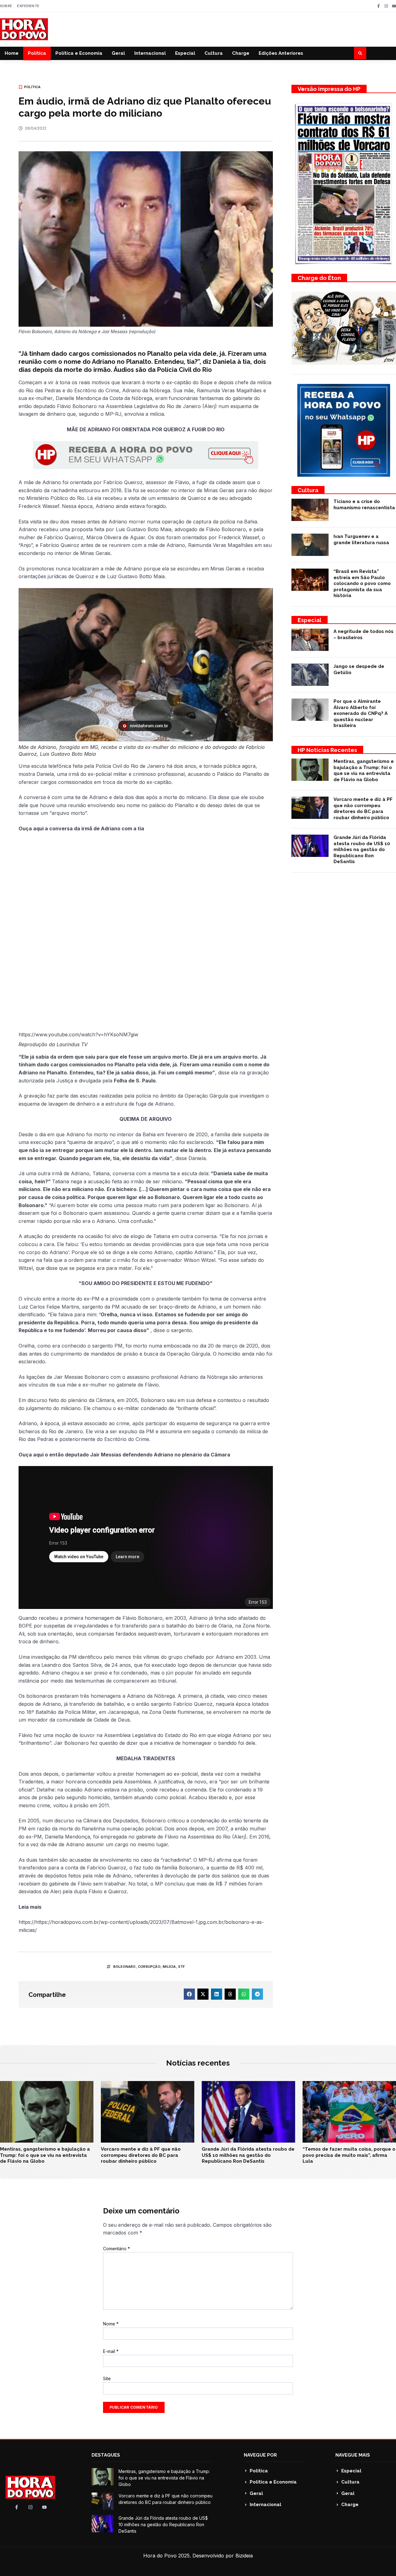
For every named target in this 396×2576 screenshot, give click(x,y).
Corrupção (149, 1967)
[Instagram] (386, 6)
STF (182, 1967)
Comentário (116, 2249)
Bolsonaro (125, 1967)
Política (37, 53)
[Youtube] (394, 6)
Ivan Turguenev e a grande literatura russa (361, 540)
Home (12, 53)
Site (107, 2378)
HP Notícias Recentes (327, 750)
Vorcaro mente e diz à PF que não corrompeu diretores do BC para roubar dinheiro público (363, 808)
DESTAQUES (106, 2455)
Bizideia (244, 2556)
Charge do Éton (319, 278)
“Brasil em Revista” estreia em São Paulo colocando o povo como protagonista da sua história (362, 583)
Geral (118, 53)
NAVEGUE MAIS (353, 2455)
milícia (169, 1967)
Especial (185, 53)
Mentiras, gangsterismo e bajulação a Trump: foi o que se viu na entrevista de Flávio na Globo (364, 770)
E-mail (111, 2351)
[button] (360, 53)
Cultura (214, 53)
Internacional (150, 53)
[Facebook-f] (379, 6)
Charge (241, 53)
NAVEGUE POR (260, 2455)
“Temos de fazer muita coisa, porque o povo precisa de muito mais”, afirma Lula (349, 2155)
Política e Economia (79, 53)
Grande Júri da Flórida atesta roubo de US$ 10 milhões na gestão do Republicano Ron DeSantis (362, 849)
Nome (111, 2324)
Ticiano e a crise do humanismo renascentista (364, 505)
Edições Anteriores (281, 53)
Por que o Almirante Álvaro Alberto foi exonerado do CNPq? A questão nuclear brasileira (361, 713)
